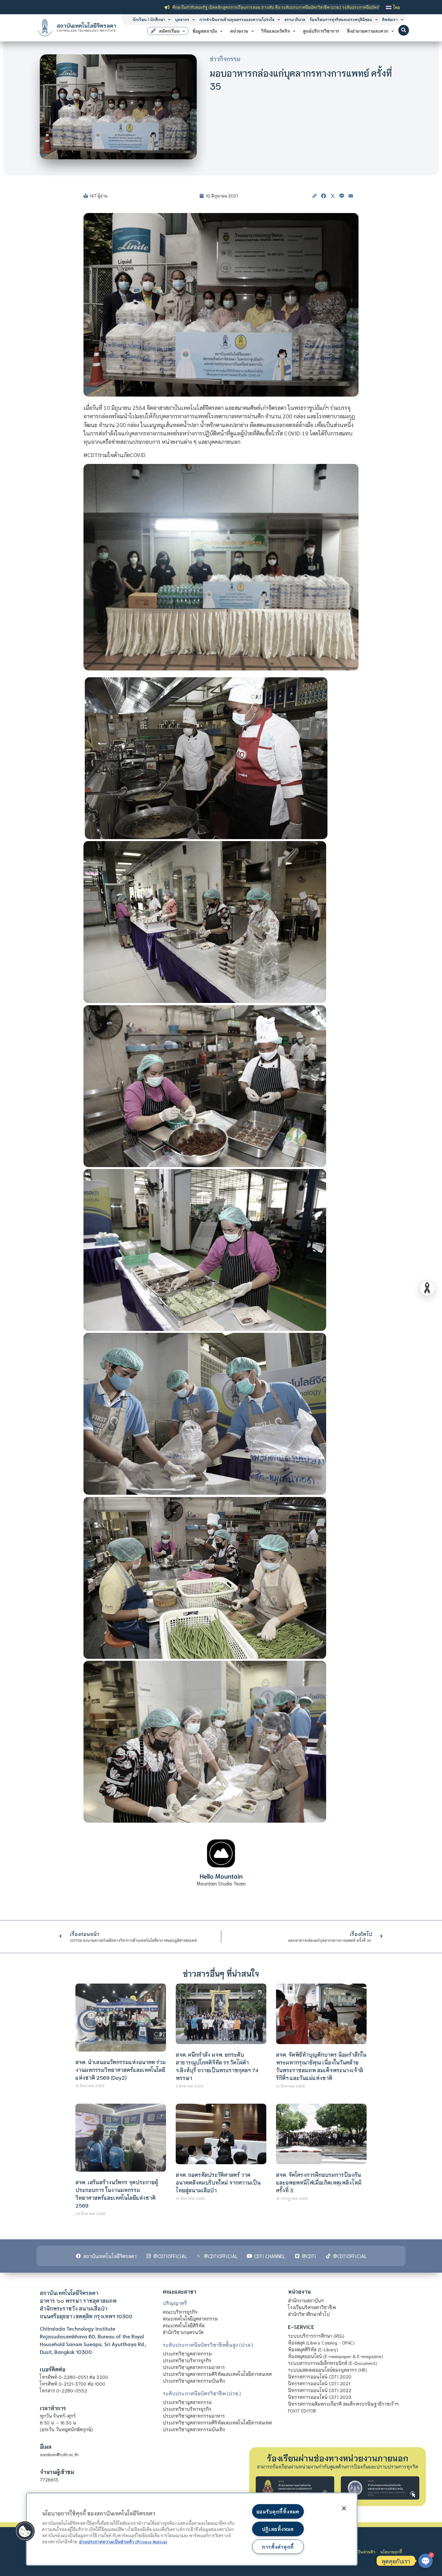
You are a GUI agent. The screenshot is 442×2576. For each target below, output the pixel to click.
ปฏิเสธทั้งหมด (278, 2529)
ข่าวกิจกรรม (225, 59)
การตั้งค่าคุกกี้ (278, 2547)
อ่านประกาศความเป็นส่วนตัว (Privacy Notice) (123, 2541)
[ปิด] (344, 2508)
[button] (404, 30)
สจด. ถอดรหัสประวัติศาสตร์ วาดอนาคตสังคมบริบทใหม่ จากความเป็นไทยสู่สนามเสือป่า (218, 2182)
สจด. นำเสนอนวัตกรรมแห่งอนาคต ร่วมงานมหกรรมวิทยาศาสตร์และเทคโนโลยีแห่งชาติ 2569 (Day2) (121, 2070)
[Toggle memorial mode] (427, 1288)
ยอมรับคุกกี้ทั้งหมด (278, 2511)
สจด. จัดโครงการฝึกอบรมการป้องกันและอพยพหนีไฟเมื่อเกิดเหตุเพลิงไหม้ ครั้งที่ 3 (319, 2182)
